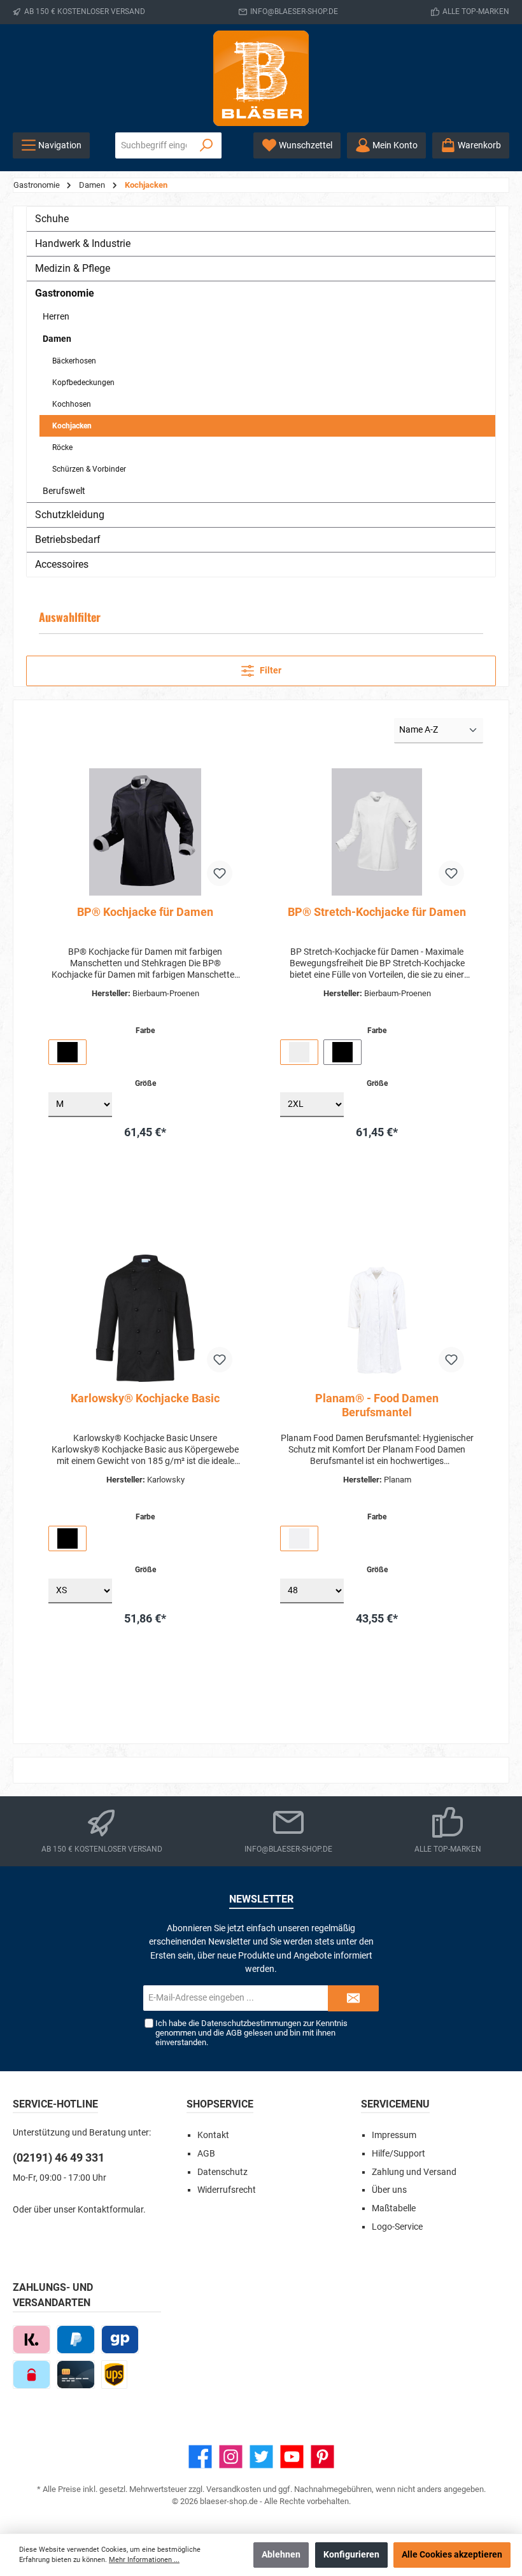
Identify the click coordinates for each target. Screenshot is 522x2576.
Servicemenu (395, 2104)
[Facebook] (200, 2457)
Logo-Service (397, 2227)
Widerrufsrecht (227, 2190)
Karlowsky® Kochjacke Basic (145, 1398)
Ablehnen (281, 2555)
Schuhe (52, 219)
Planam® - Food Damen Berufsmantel (377, 1405)
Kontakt (213, 2135)
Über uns (389, 2190)
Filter (270, 671)
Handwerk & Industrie (83, 243)
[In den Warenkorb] (184, 1167)
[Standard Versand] (114, 2375)
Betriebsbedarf (68, 539)
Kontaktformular (110, 2210)
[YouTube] (292, 2457)
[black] (67, 1538)
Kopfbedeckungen (83, 383)
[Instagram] (231, 2457)
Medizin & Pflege (73, 268)
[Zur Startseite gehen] (261, 78)
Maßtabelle (394, 2208)
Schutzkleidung (70, 515)
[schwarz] (67, 1052)
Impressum (394, 2135)
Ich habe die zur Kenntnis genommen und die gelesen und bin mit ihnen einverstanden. (251, 2033)
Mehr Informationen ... (144, 2560)
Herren (56, 316)
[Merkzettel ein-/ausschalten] (220, 873)
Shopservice (220, 2104)
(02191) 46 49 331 (59, 2157)
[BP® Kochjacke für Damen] (145, 832)
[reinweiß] (299, 1538)
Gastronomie (65, 293)
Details (145, 1200)
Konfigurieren (351, 2555)
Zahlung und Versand (414, 2172)
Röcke (62, 447)
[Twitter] (261, 2457)
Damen (57, 339)
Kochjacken (72, 426)
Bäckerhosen (74, 361)
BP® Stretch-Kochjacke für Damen (377, 912)
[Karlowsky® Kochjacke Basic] (145, 1318)
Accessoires (62, 564)
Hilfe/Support (399, 2154)
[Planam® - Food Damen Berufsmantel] (377, 1318)
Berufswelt (64, 491)
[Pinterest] (322, 2457)
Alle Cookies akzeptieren (452, 2555)
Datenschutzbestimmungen (251, 2023)
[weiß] (299, 1052)
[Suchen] (207, 145)
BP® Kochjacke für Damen (145, 912)
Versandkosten (234, 2489)
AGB (234, 2033)
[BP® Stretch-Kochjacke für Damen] (377, 832)
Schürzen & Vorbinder (89, 469)
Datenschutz (222, 2172)
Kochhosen (72, 404)
